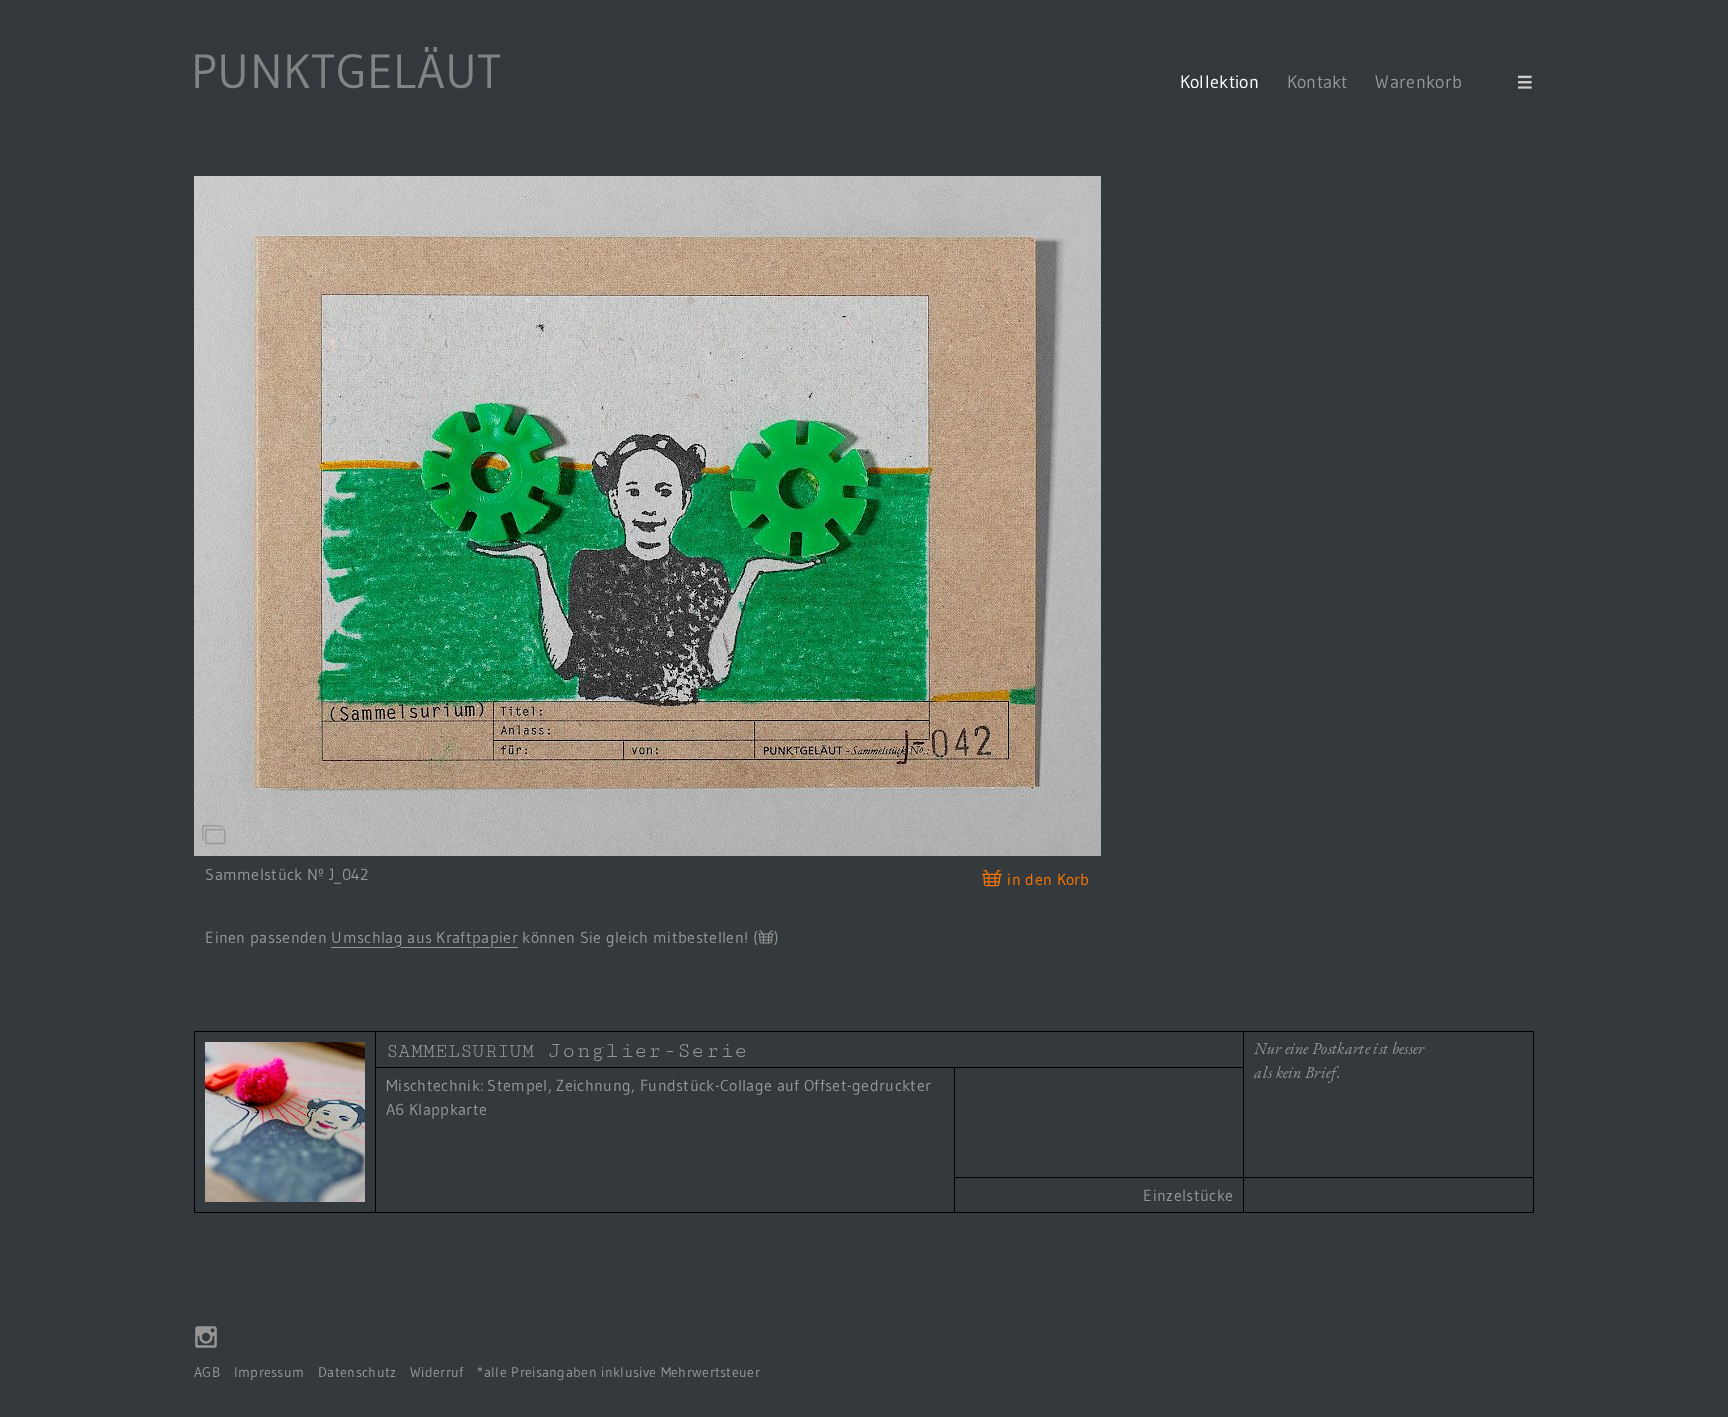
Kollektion (1219, 81)
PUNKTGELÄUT (346, 71)
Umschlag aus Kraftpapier (424, 937)
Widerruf (437, 1372)
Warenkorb (1429, 81)
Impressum (269, 1372)
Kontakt (1317, 81)
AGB (207, 1372)
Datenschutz (357, 1372)
